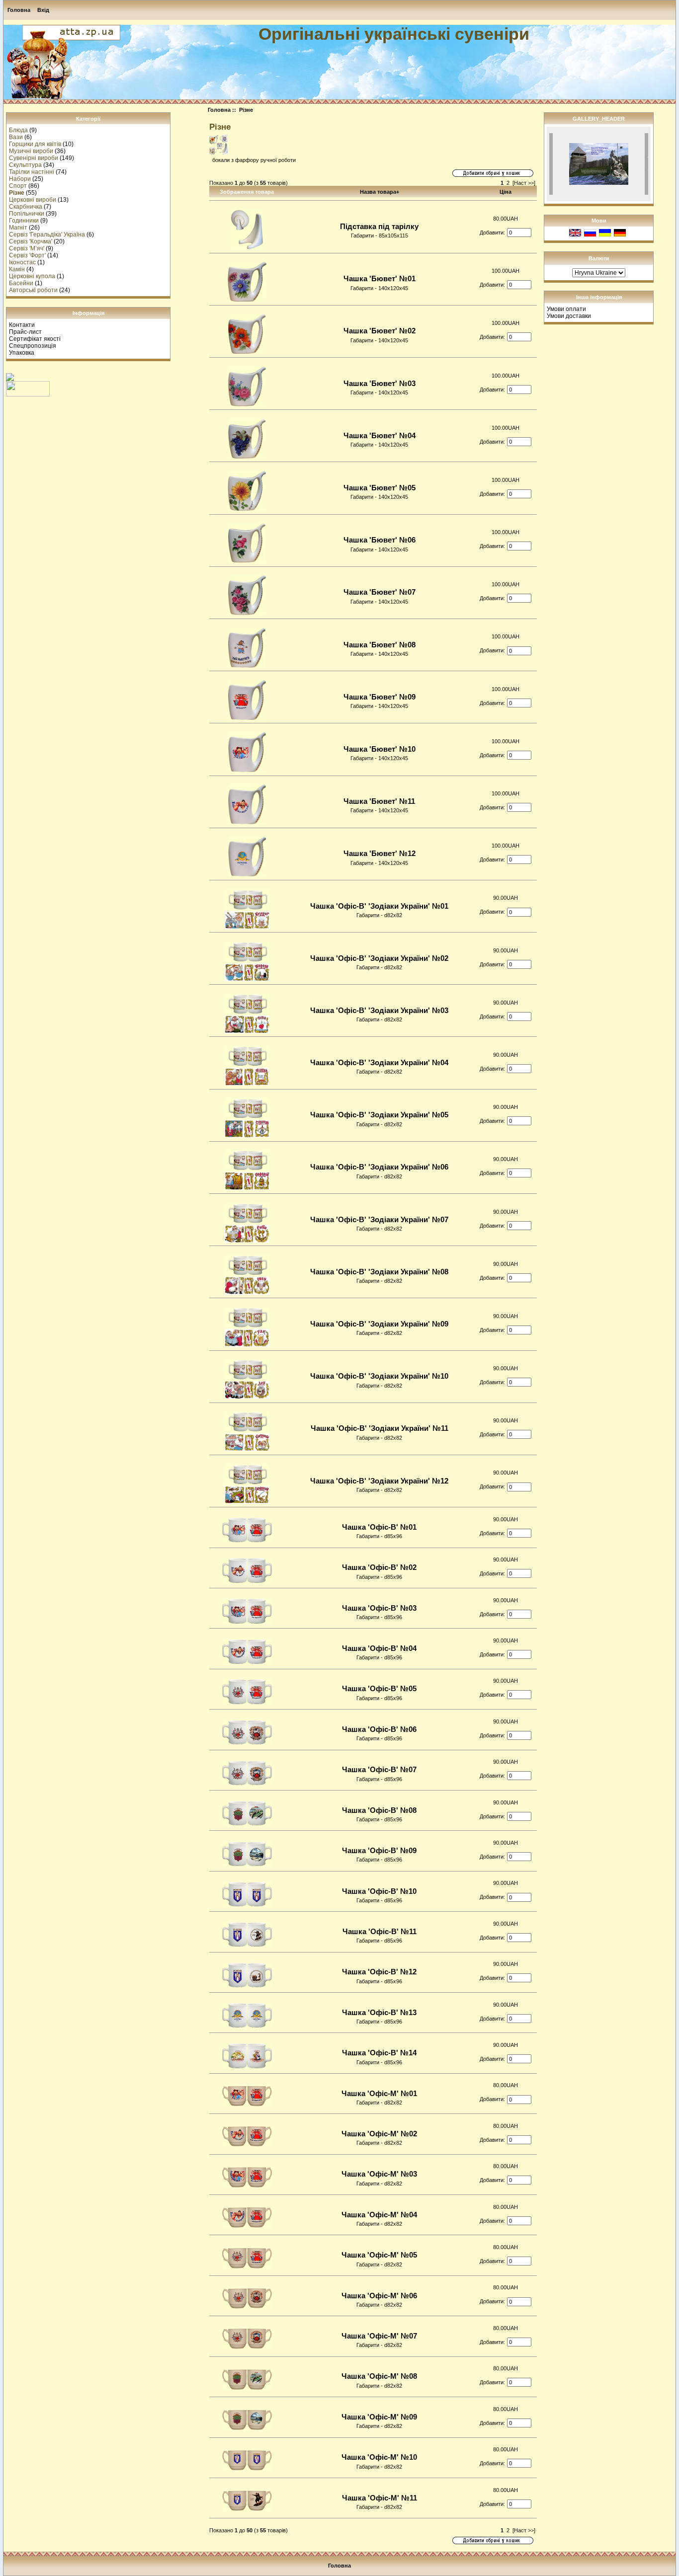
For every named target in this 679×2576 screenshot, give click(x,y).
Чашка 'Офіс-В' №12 (379, 1972)
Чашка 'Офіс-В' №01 (379, 1527)
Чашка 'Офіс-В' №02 (379, 1567)
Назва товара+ (380, 192)
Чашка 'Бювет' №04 (380, 436)
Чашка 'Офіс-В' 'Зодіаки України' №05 (379, 1115)
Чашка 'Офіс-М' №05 (379, 2255)
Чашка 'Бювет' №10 (380, 749)
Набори (20, 179)
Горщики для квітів (35, 144)
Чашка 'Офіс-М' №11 (380, 2498)
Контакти (22, 325)
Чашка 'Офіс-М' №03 (379, 2174)
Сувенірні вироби (34, 158)
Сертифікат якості (35, 339)
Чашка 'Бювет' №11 (379, 801)
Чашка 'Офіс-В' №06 (379, 1729)
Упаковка (22, 353)
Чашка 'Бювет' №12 (380, 854)
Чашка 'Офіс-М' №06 (379, 2296)
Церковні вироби (33, 200)
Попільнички (27, 214)
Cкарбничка (26, 207)
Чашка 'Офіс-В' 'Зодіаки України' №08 (379, 1272)
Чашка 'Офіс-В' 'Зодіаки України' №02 (379, 958)
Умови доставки (569, 316)
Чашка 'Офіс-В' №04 (379, 1648)
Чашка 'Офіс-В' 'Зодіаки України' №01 (379, 906)
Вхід (43, 10)
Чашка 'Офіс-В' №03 (379, 1608)
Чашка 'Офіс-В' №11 (380, 1932)
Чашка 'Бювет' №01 (380, 279)
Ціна (506, 192)
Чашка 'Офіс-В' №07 (379, 1770)
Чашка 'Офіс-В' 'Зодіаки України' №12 (379, 1481)
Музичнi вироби (31, 151)
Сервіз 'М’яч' (27, 248)
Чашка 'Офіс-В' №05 (379, 1689)
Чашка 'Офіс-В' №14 (379, 2053)
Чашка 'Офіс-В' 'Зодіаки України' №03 (379, 1011)
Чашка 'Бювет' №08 (380, 645)
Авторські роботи (33, 290)
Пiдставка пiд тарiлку (379, 227)
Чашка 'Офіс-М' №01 (379, 2094)
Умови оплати (566, 309)
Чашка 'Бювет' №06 (380, 540)
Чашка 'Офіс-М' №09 (379, 2417)
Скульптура (25, 165)
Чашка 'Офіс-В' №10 (379, 1891)
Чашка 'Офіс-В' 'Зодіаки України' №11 (380, 1428)
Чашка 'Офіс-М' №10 (379, 2457)
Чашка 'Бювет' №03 (380, 384)
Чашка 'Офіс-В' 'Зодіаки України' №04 (379, 1063)
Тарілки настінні (32, 172)
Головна (19, 10)
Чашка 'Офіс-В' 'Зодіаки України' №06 (379, 1167)
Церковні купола (32, 276)
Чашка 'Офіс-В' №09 (379, 1851)
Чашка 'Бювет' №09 (380, 697)
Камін (17, 269)
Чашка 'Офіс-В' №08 (379, 1810)
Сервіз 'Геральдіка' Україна (47, 234)
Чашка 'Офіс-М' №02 (379, 2134)
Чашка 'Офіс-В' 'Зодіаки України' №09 (379, 1324)
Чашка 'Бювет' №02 (380, 331)
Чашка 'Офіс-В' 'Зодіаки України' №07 (379, 1220)
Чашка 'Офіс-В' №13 (379, 2013)
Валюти (599, 258)
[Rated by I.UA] (28, 394)
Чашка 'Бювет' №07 (380, 592)
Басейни (21, 283)
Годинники (24, 221)
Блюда (18, 130)
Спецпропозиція (33, 346)
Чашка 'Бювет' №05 (380, 488)
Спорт (18, 186)
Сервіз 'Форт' (27, 255)
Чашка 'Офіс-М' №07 (379, 2336)
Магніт (18, 228)
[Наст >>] (524, 183)
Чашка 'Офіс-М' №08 (379, 2376)
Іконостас (22, 262)
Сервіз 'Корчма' (31, 241)
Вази (16, 137)
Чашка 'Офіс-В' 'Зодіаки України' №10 (379, 1376)
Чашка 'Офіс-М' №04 (379, 2215)
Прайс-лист (25, 332)
